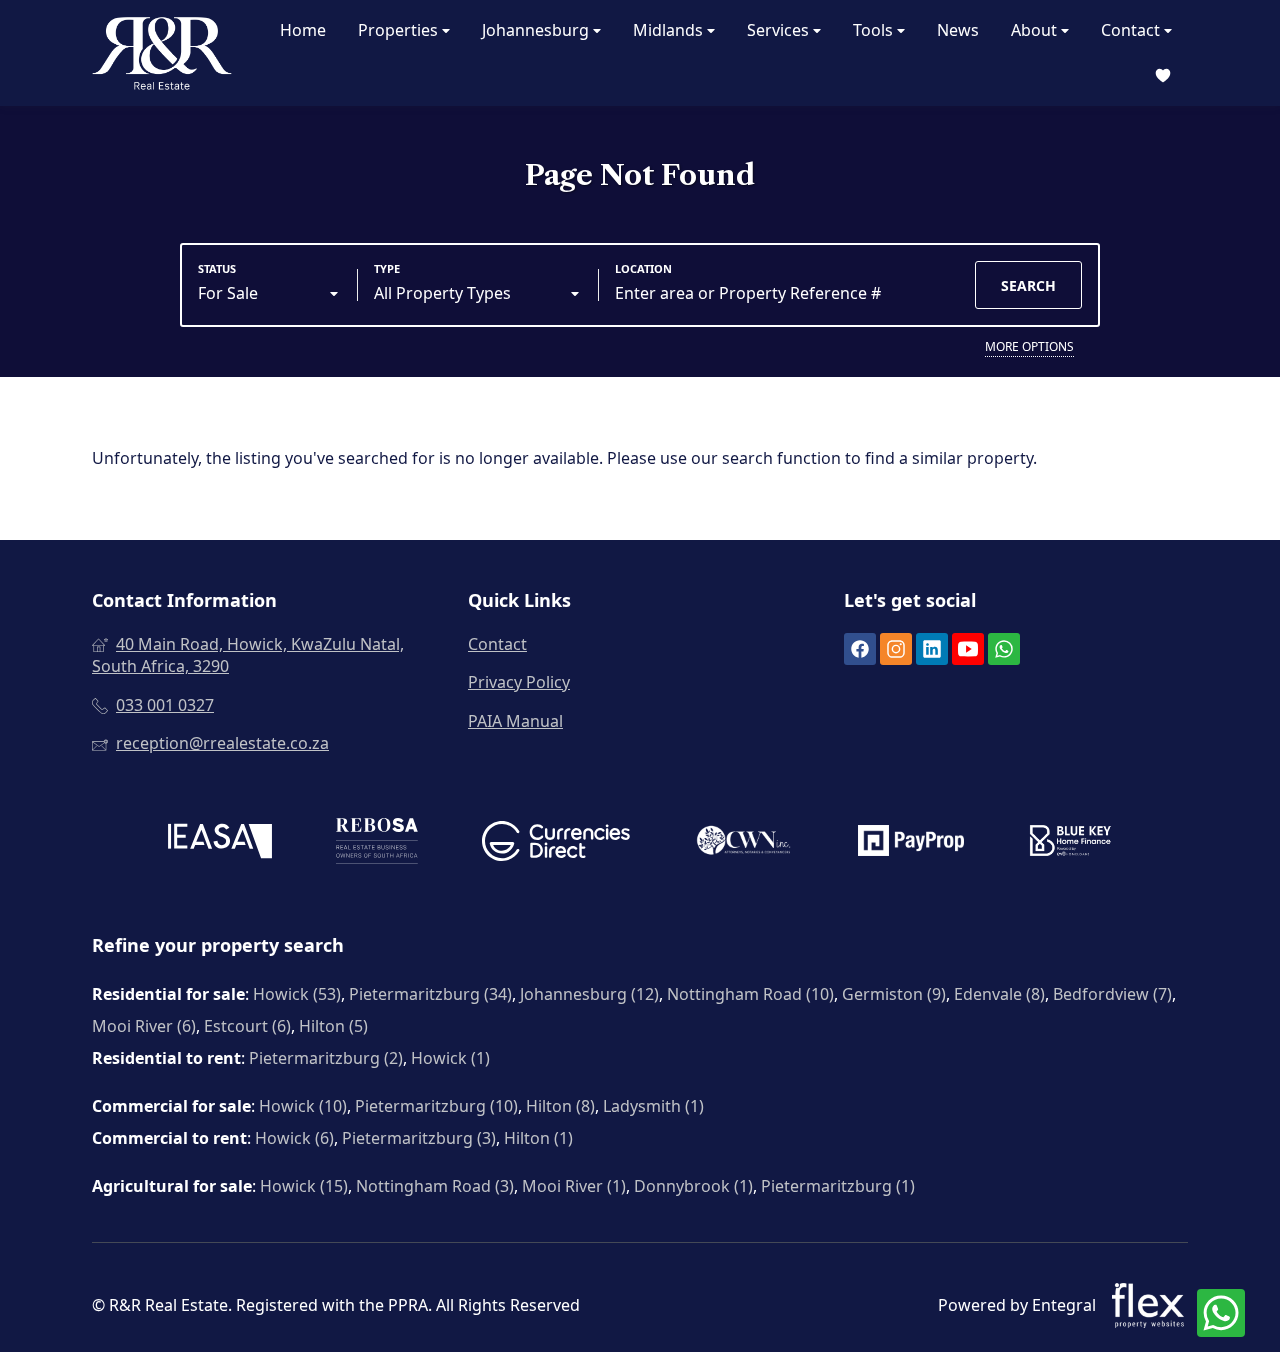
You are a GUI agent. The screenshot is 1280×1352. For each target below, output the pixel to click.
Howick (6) (294, 1138)
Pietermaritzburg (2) (326, 1058)
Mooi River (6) (144, 1026)
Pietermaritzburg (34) (430, 994)
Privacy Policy (519, 682)
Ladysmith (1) (653, 1106)
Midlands (670, 30)
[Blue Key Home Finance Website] (1070, 843)
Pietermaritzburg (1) (838, 1186)
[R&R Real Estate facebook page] (860, 650)
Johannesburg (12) (589, 994)
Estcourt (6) (247, 1026)
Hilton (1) (538, 1138)
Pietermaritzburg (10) (436, 1106)
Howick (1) (450, 1058)
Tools (875, 30)
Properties (400, 30)
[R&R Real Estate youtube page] (968, 650)
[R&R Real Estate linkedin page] (932, 650)
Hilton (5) (333, 1026)
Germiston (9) (894, 994)
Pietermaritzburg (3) (419, 1138)
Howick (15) (304, 1186)
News (958, 30)
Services (780, 30)
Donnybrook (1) (693, 1186)
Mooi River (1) (574, 1186)
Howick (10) (303, 1106)
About (1036, 30)
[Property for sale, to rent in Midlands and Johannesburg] (162, 53)
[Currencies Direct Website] (556, 843)
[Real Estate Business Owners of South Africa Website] (377, 843)
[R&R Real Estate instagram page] (896, 650)
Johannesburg (537, 30)
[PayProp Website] (911, 843)
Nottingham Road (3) (435, 1186)
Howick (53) (297, 994)
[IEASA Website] (220, 843)
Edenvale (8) (999, 994)
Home (303, 30)
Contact (1132, 30)
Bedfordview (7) (1112, 994)
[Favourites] (1163, 75)
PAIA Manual (515, 721)
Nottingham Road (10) (750, 994)
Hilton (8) (560, 1106)
